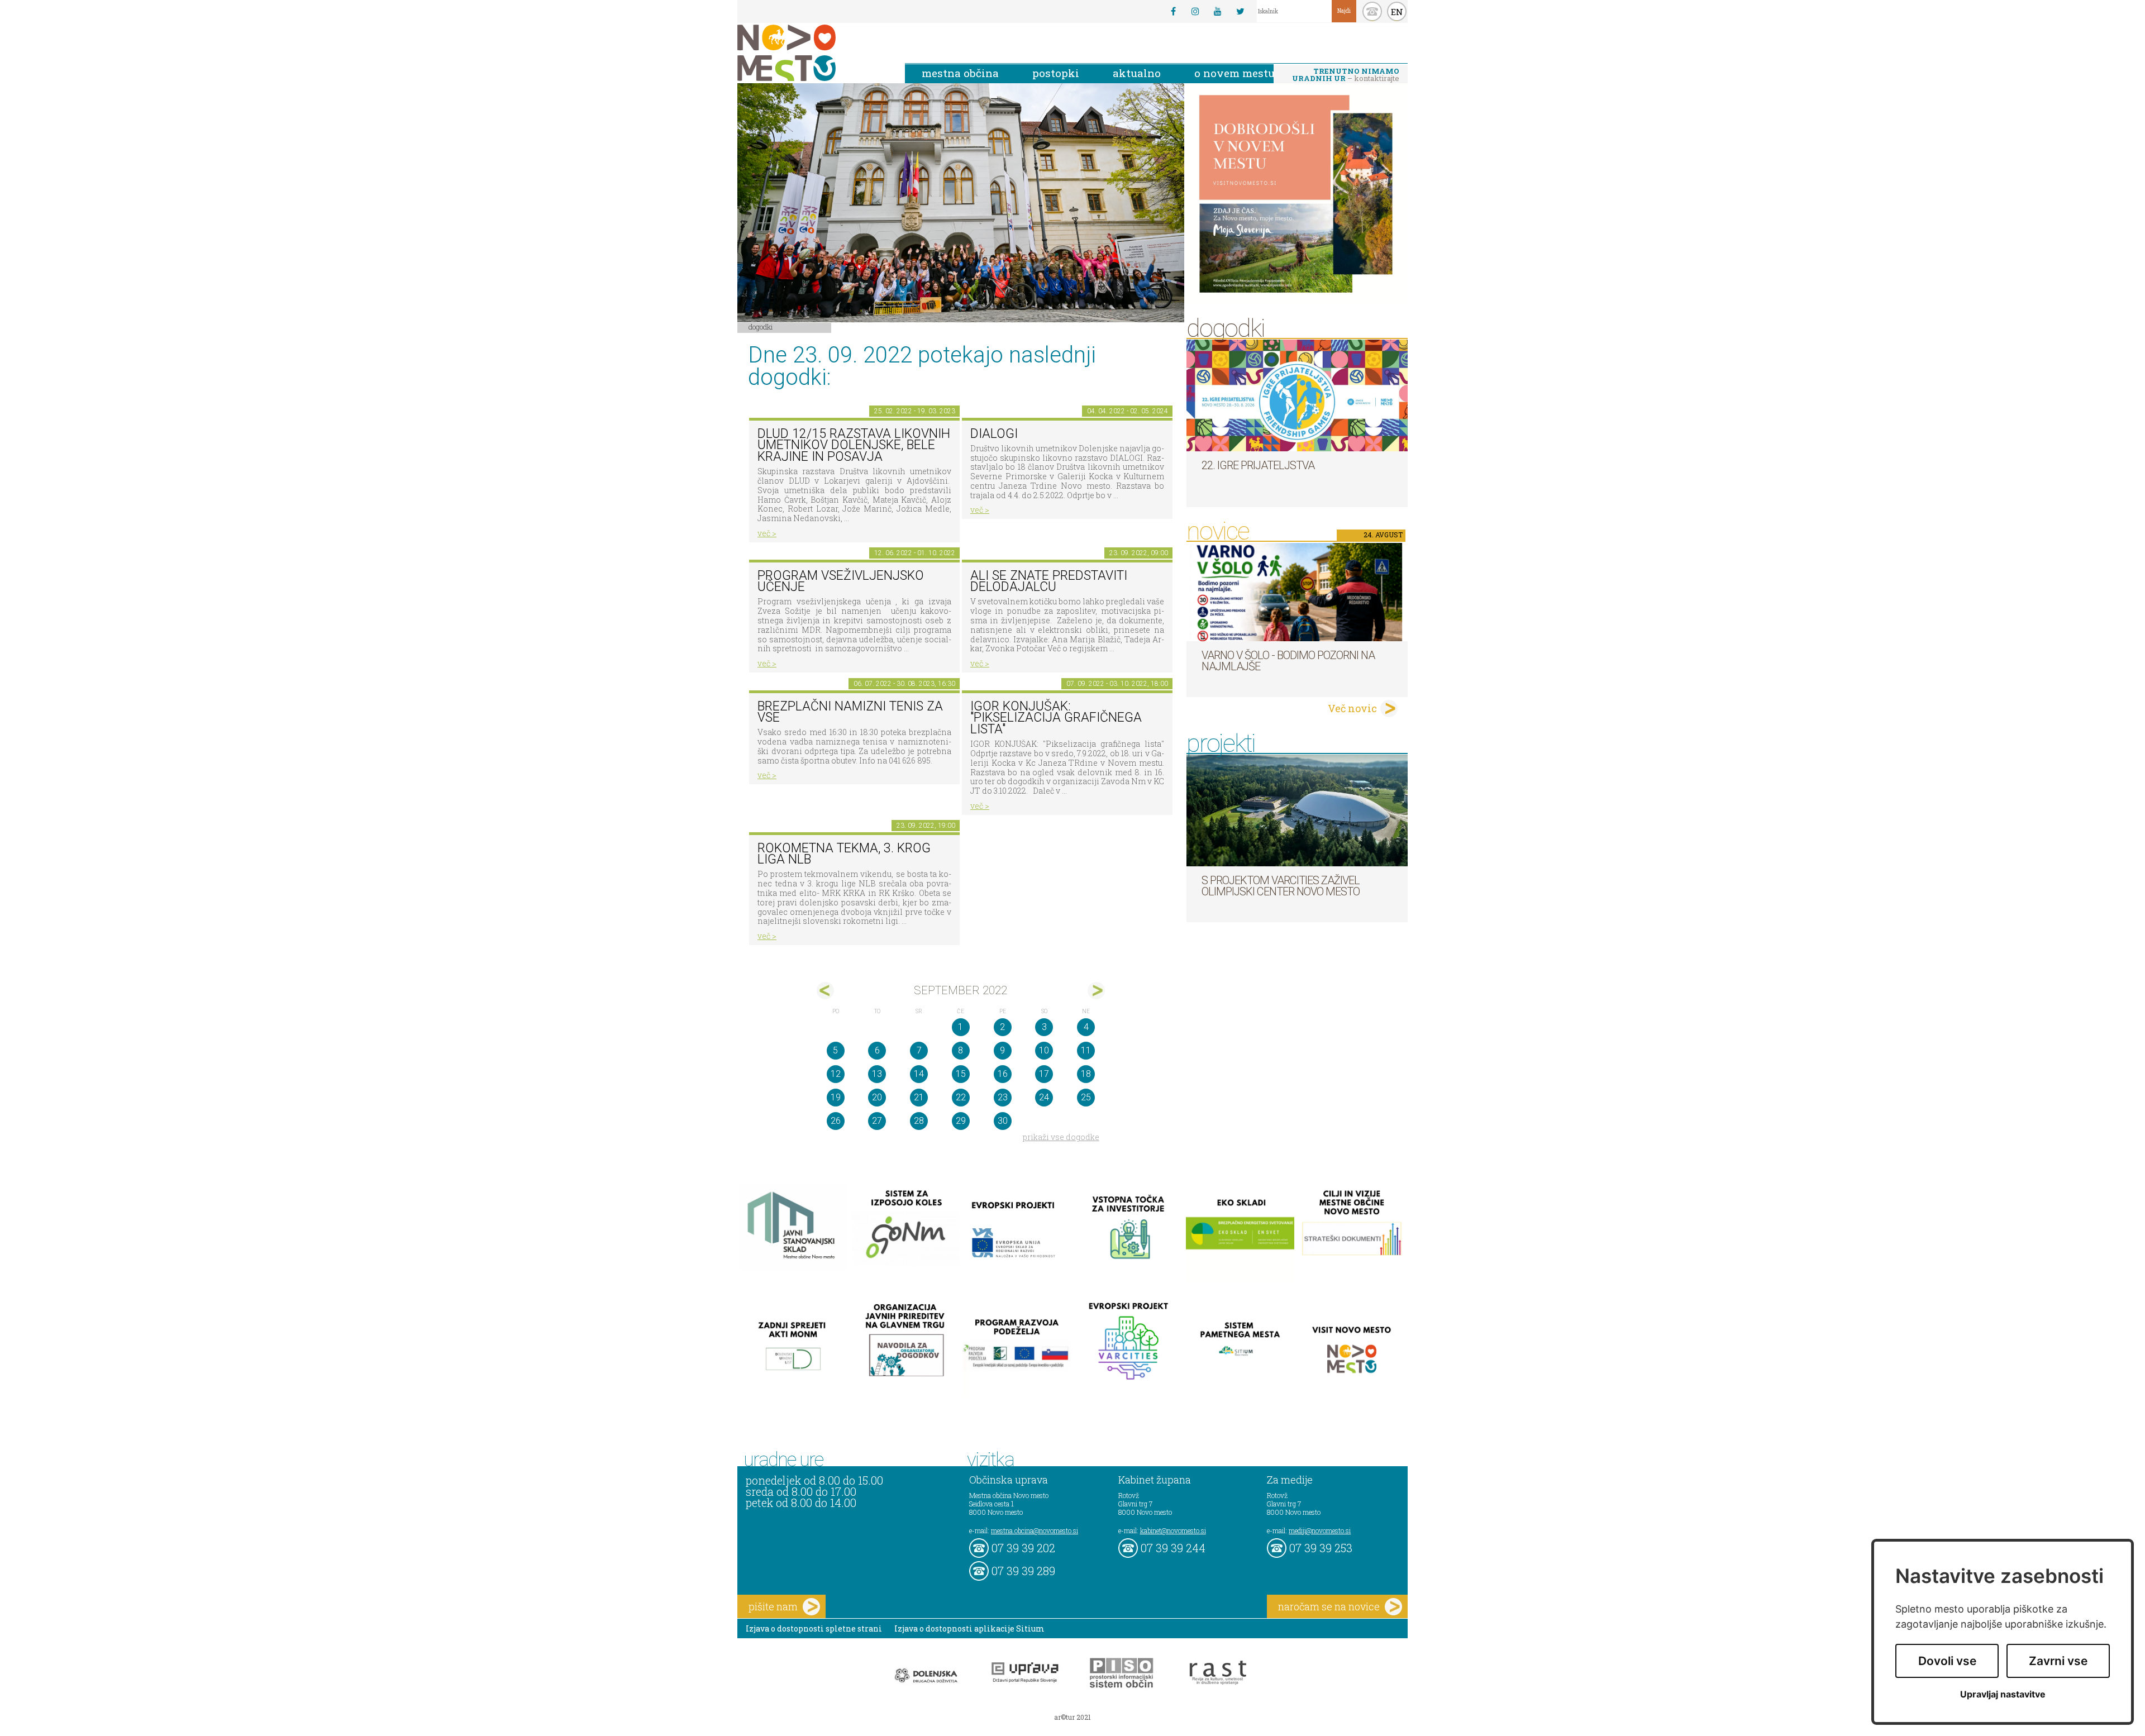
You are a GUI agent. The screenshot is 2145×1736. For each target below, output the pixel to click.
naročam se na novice (1329, 1606)
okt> (1096, 991)
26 (836, 1121)
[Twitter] (1240, 11)
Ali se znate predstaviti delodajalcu (1049, 581)
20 (877, 1097)
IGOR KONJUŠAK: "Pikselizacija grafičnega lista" (1056, 718)
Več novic (1352, 708)
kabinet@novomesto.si (1173, 1530)
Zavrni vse (2058, 1661)
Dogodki (761, 327)
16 (1003, 1074)
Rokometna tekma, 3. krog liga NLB (844, 854)
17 (1044, 1074)
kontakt (1372, 11)
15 (961, 1074)
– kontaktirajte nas (1346, 75)
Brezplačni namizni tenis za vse (850, 712)
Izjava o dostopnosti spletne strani (814, 1628)
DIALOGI (994, 434)
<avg (825, 991)
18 (1086, 1074)
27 (877, 1121)
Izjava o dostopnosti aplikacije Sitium (969, 1628)
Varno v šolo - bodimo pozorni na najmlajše (1288, 661)
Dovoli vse (1947, 1661)
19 (836, 1097)
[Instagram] (1195, 11)
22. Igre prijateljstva (1258, 465)
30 (1003, 1121)
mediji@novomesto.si (1320, 1530)
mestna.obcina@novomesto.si (1035, 1530)
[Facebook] (1173, 11)
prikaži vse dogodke (1061, 1137)
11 (1086, 1050)
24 (1044, 1097)
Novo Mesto (813, 53)
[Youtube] (1218, 11)
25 (1086, 1097)
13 (877, 1074)
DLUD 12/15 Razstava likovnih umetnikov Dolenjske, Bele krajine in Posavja (854, 445)
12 (836, 1074)
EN (1397, 12)
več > (767, 533)
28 (919, 1121)
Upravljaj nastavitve (2003, 1694)
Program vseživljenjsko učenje (841, 581)
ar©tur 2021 (1072, 1717)
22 (961, 1097)
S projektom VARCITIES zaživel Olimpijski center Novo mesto (1281, 886)
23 (1003, 1097)
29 (961, 1121)
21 (919, 1097)
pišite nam (773, 1606)
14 (919, 1074)
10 (1044, 1050)
